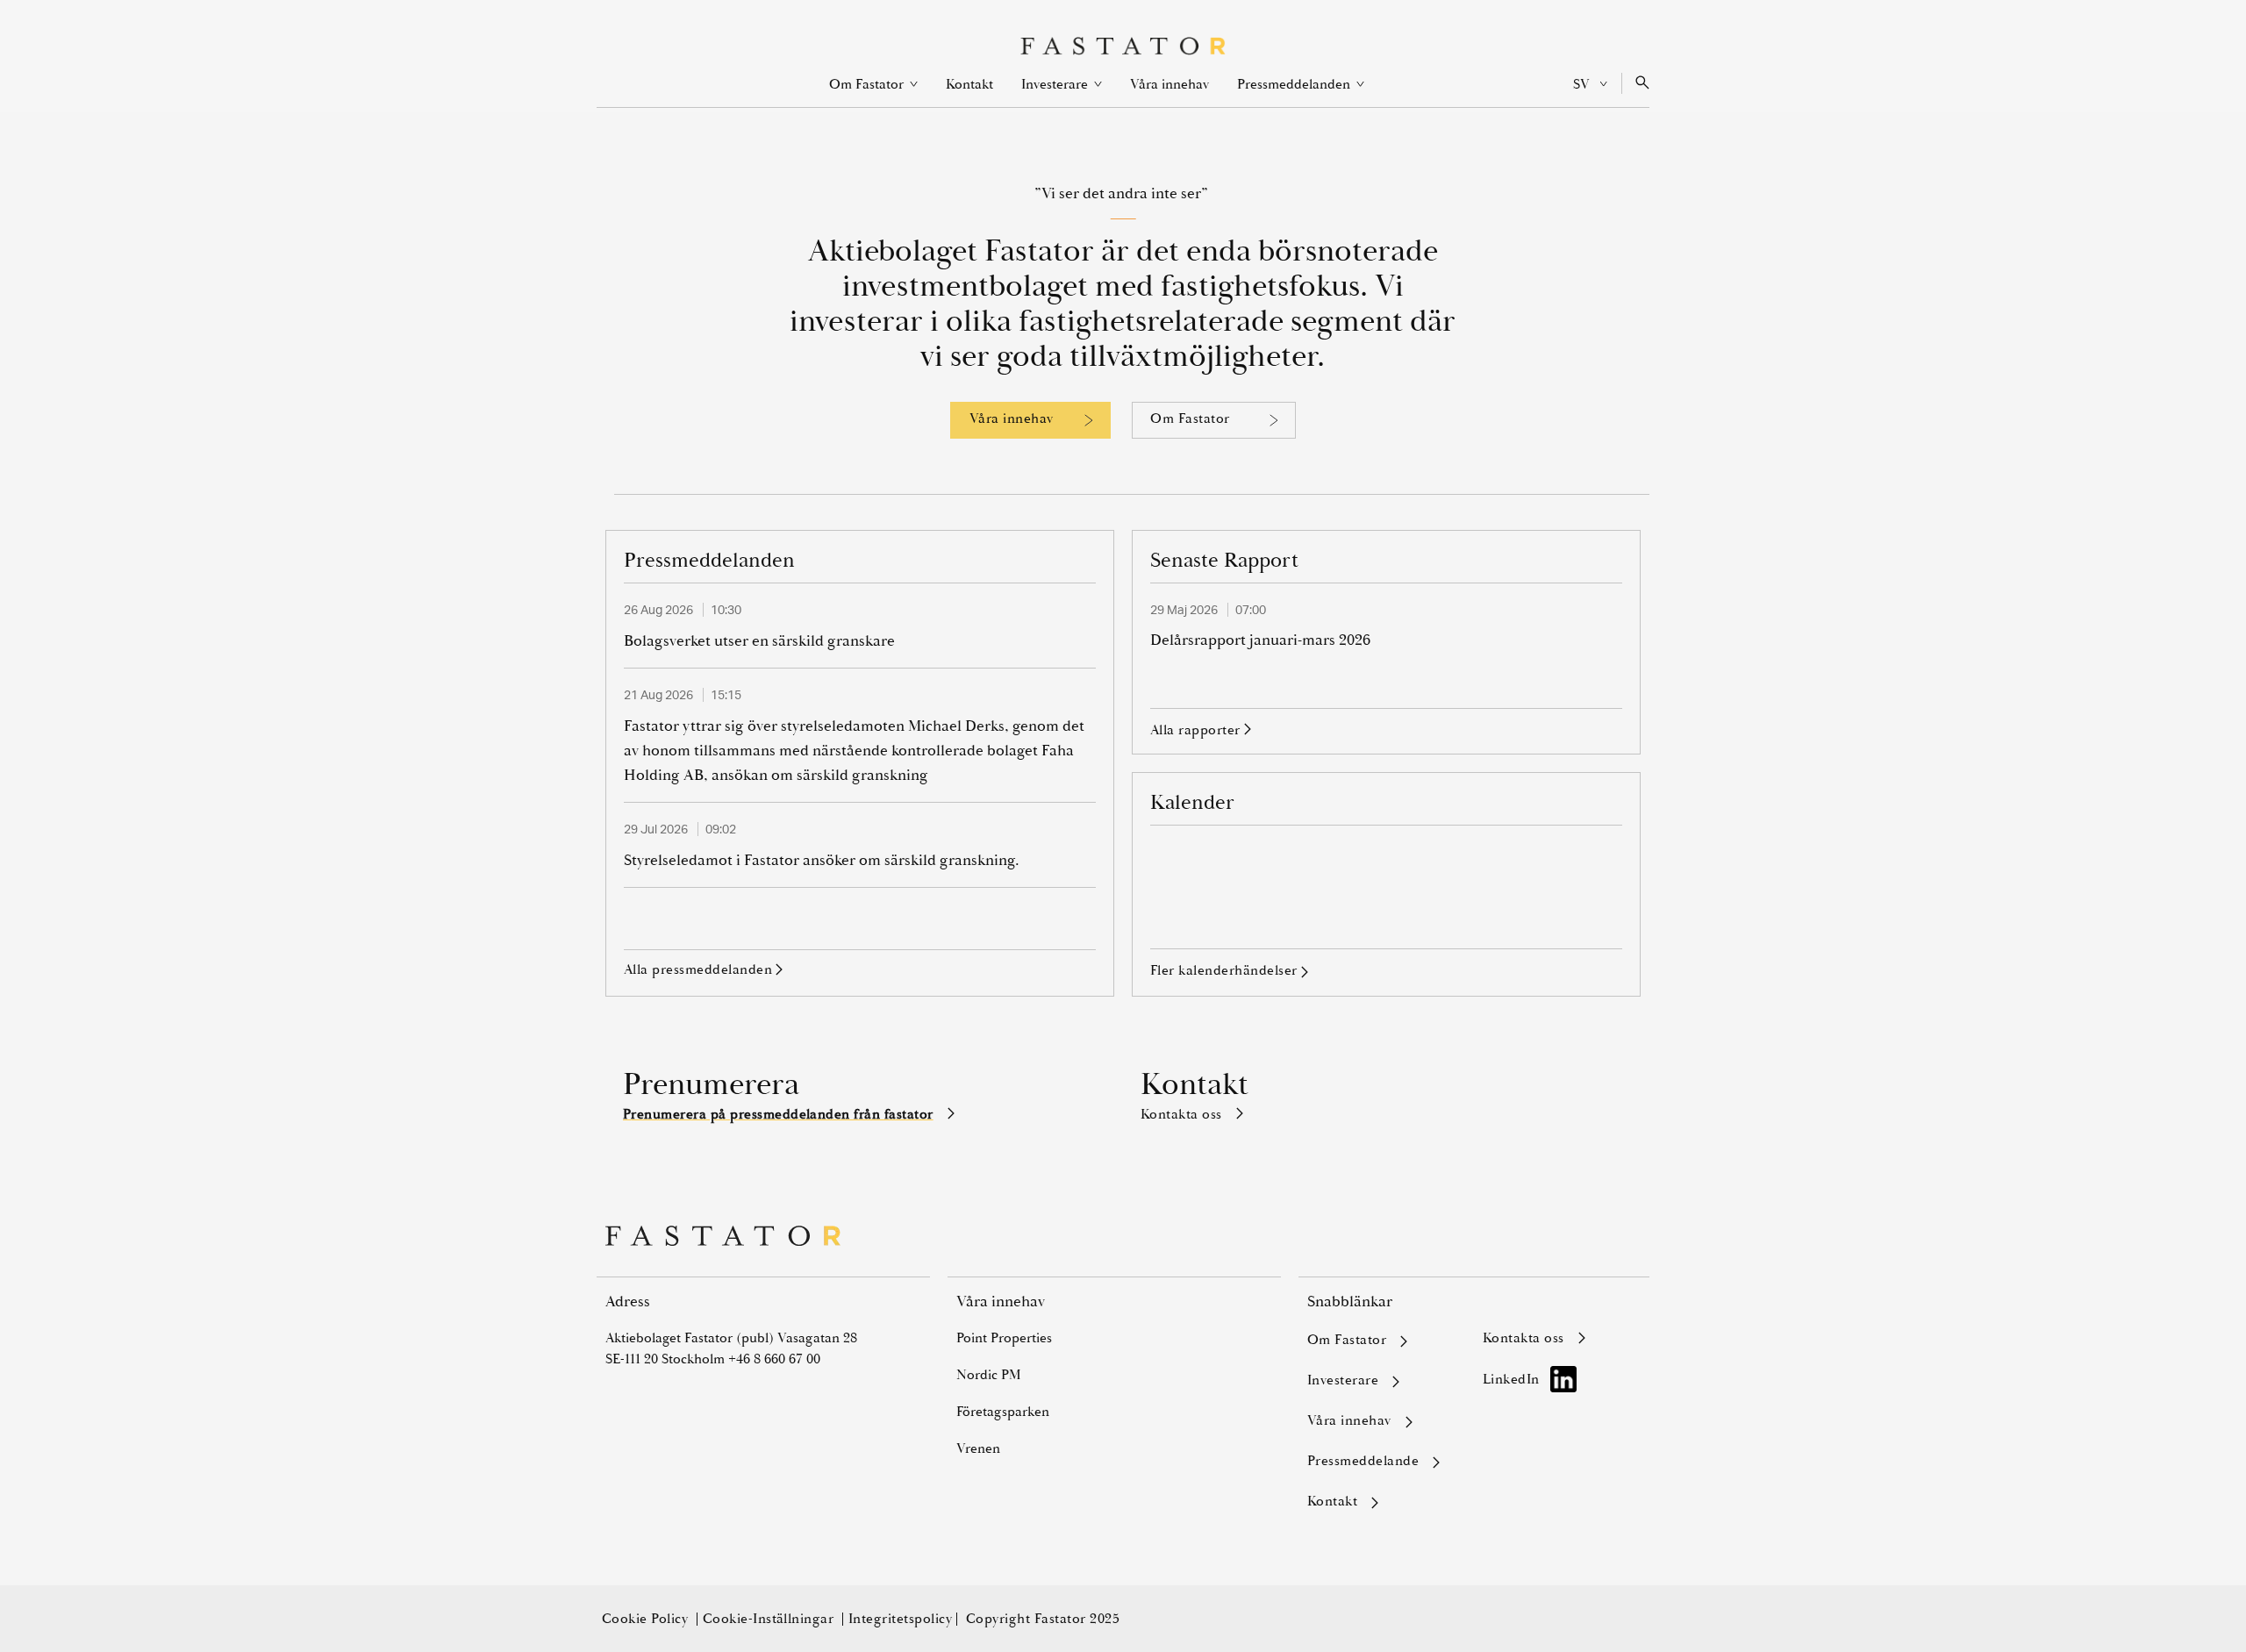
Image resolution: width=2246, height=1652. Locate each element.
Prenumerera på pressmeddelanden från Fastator (778, 1114)
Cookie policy (647, 1619)
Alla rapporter (1195, 731)
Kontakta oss (1181, 1114)
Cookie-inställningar (770, 1619)
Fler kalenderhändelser (1224, 970)
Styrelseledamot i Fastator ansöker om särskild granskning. (822, 860)
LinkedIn (1511, 1379)
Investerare (1062, 84)
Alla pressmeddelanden (698, 970)
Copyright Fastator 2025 (1043, 1619)
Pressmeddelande (1363, 1462)
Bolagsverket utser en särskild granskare (759, 641)
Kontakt (969, 84)
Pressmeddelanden (1301, 84)
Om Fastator (873, 84)
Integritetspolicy (900, 1619)
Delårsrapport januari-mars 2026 (1260, 640)
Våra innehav (1169, 84)
